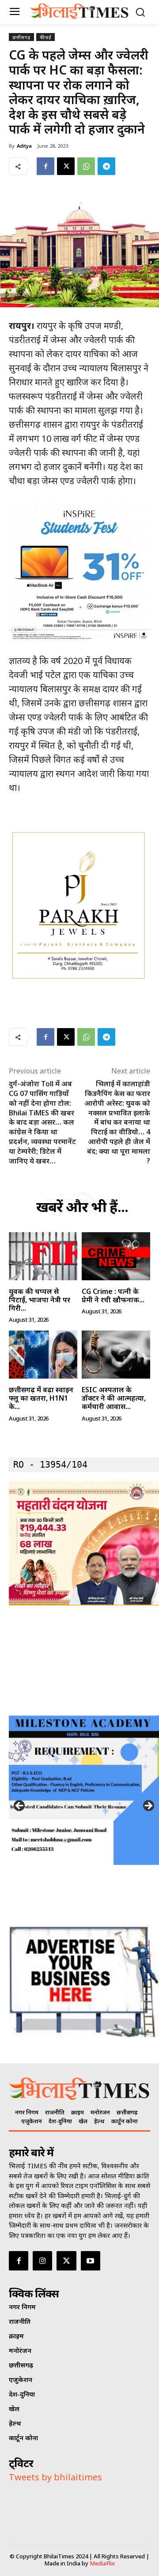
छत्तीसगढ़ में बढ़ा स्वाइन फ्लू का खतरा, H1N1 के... (41, 1398)
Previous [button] (20, 1806)
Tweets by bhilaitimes (55, 2477)
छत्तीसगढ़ (21, 37)
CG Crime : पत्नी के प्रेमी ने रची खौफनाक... (113, 1295)
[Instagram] (42, 2261)
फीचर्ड (45, 37)
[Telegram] (106, 166)
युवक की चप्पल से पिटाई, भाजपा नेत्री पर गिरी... (40, 1300)
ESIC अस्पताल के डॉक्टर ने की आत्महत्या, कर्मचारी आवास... (114, 1398)
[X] (66, 166)
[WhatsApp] (86, 166)
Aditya (24, 146)
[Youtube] (91, 2261)
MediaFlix (102, 2563)
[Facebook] (45, 166)
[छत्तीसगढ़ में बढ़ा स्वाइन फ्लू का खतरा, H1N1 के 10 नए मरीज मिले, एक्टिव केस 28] (43, 1355)
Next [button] (148, 1806)
